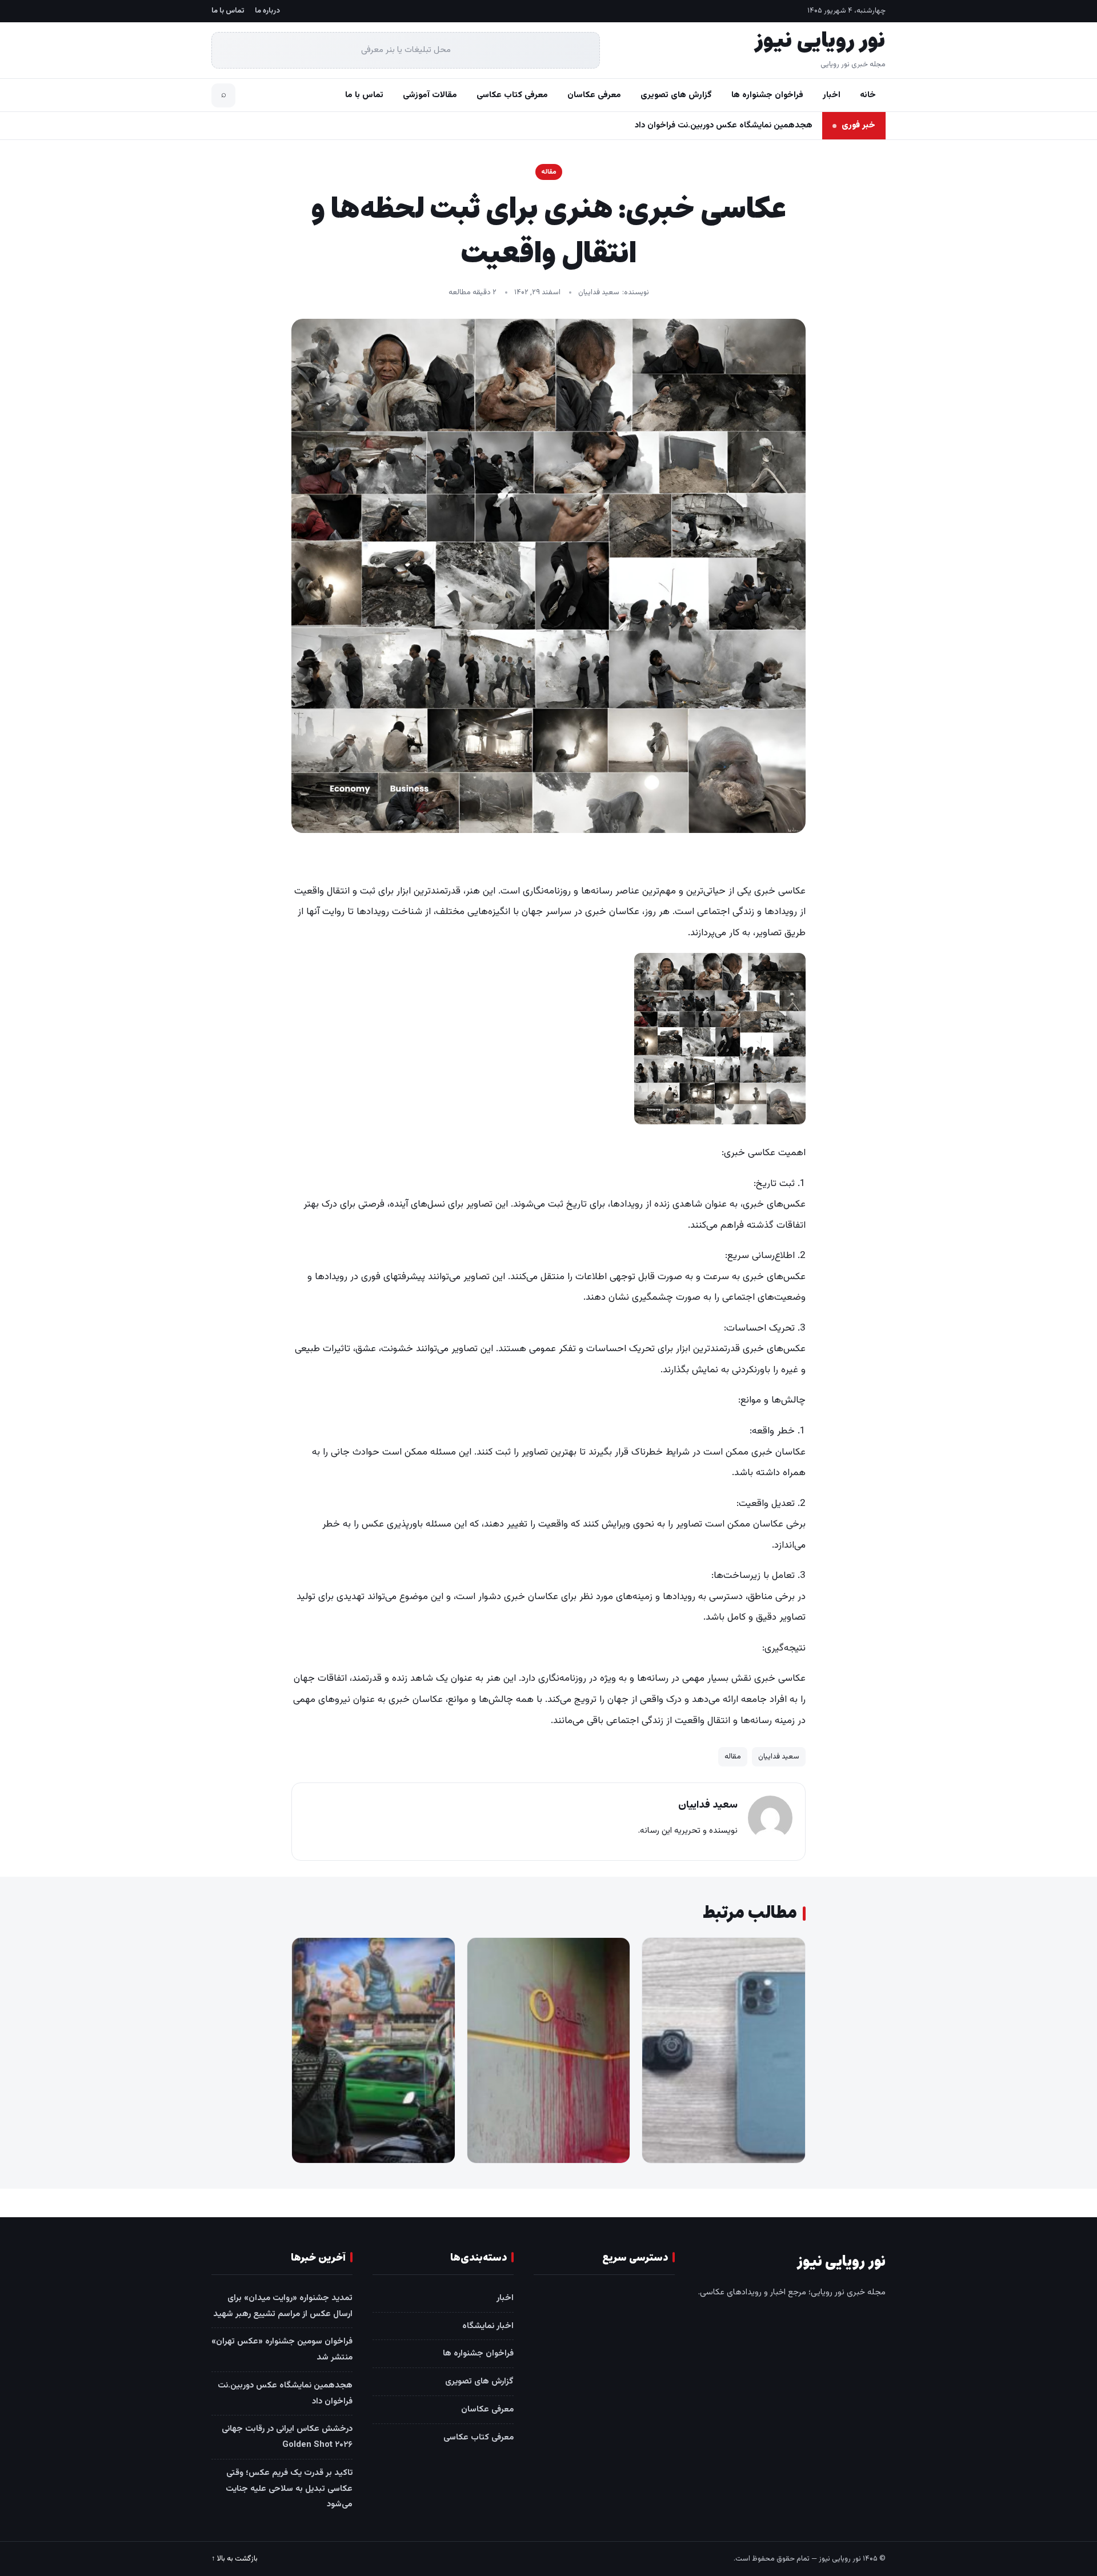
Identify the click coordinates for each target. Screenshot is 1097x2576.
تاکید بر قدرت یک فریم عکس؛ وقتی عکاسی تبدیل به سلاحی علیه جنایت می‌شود (289, 2489)
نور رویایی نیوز (820, 41)
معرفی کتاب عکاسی (512, 95)
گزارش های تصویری (676, 95)
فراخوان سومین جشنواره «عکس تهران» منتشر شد (282, 2349)
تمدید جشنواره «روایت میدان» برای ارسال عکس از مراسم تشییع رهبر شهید (283, 2306)
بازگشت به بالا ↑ (235, 2559)
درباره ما (267, 11)
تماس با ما (228, 11)
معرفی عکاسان (594, 95)
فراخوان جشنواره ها (767, 95)
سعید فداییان (599, 293)
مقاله (549, 172)
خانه (868, 95)
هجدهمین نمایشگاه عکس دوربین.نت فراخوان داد (724, 125)
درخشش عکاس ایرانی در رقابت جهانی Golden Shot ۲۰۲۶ (287, 2437)
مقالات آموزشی (430, 95)
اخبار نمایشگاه (488, 2326)
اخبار (832, 95)
